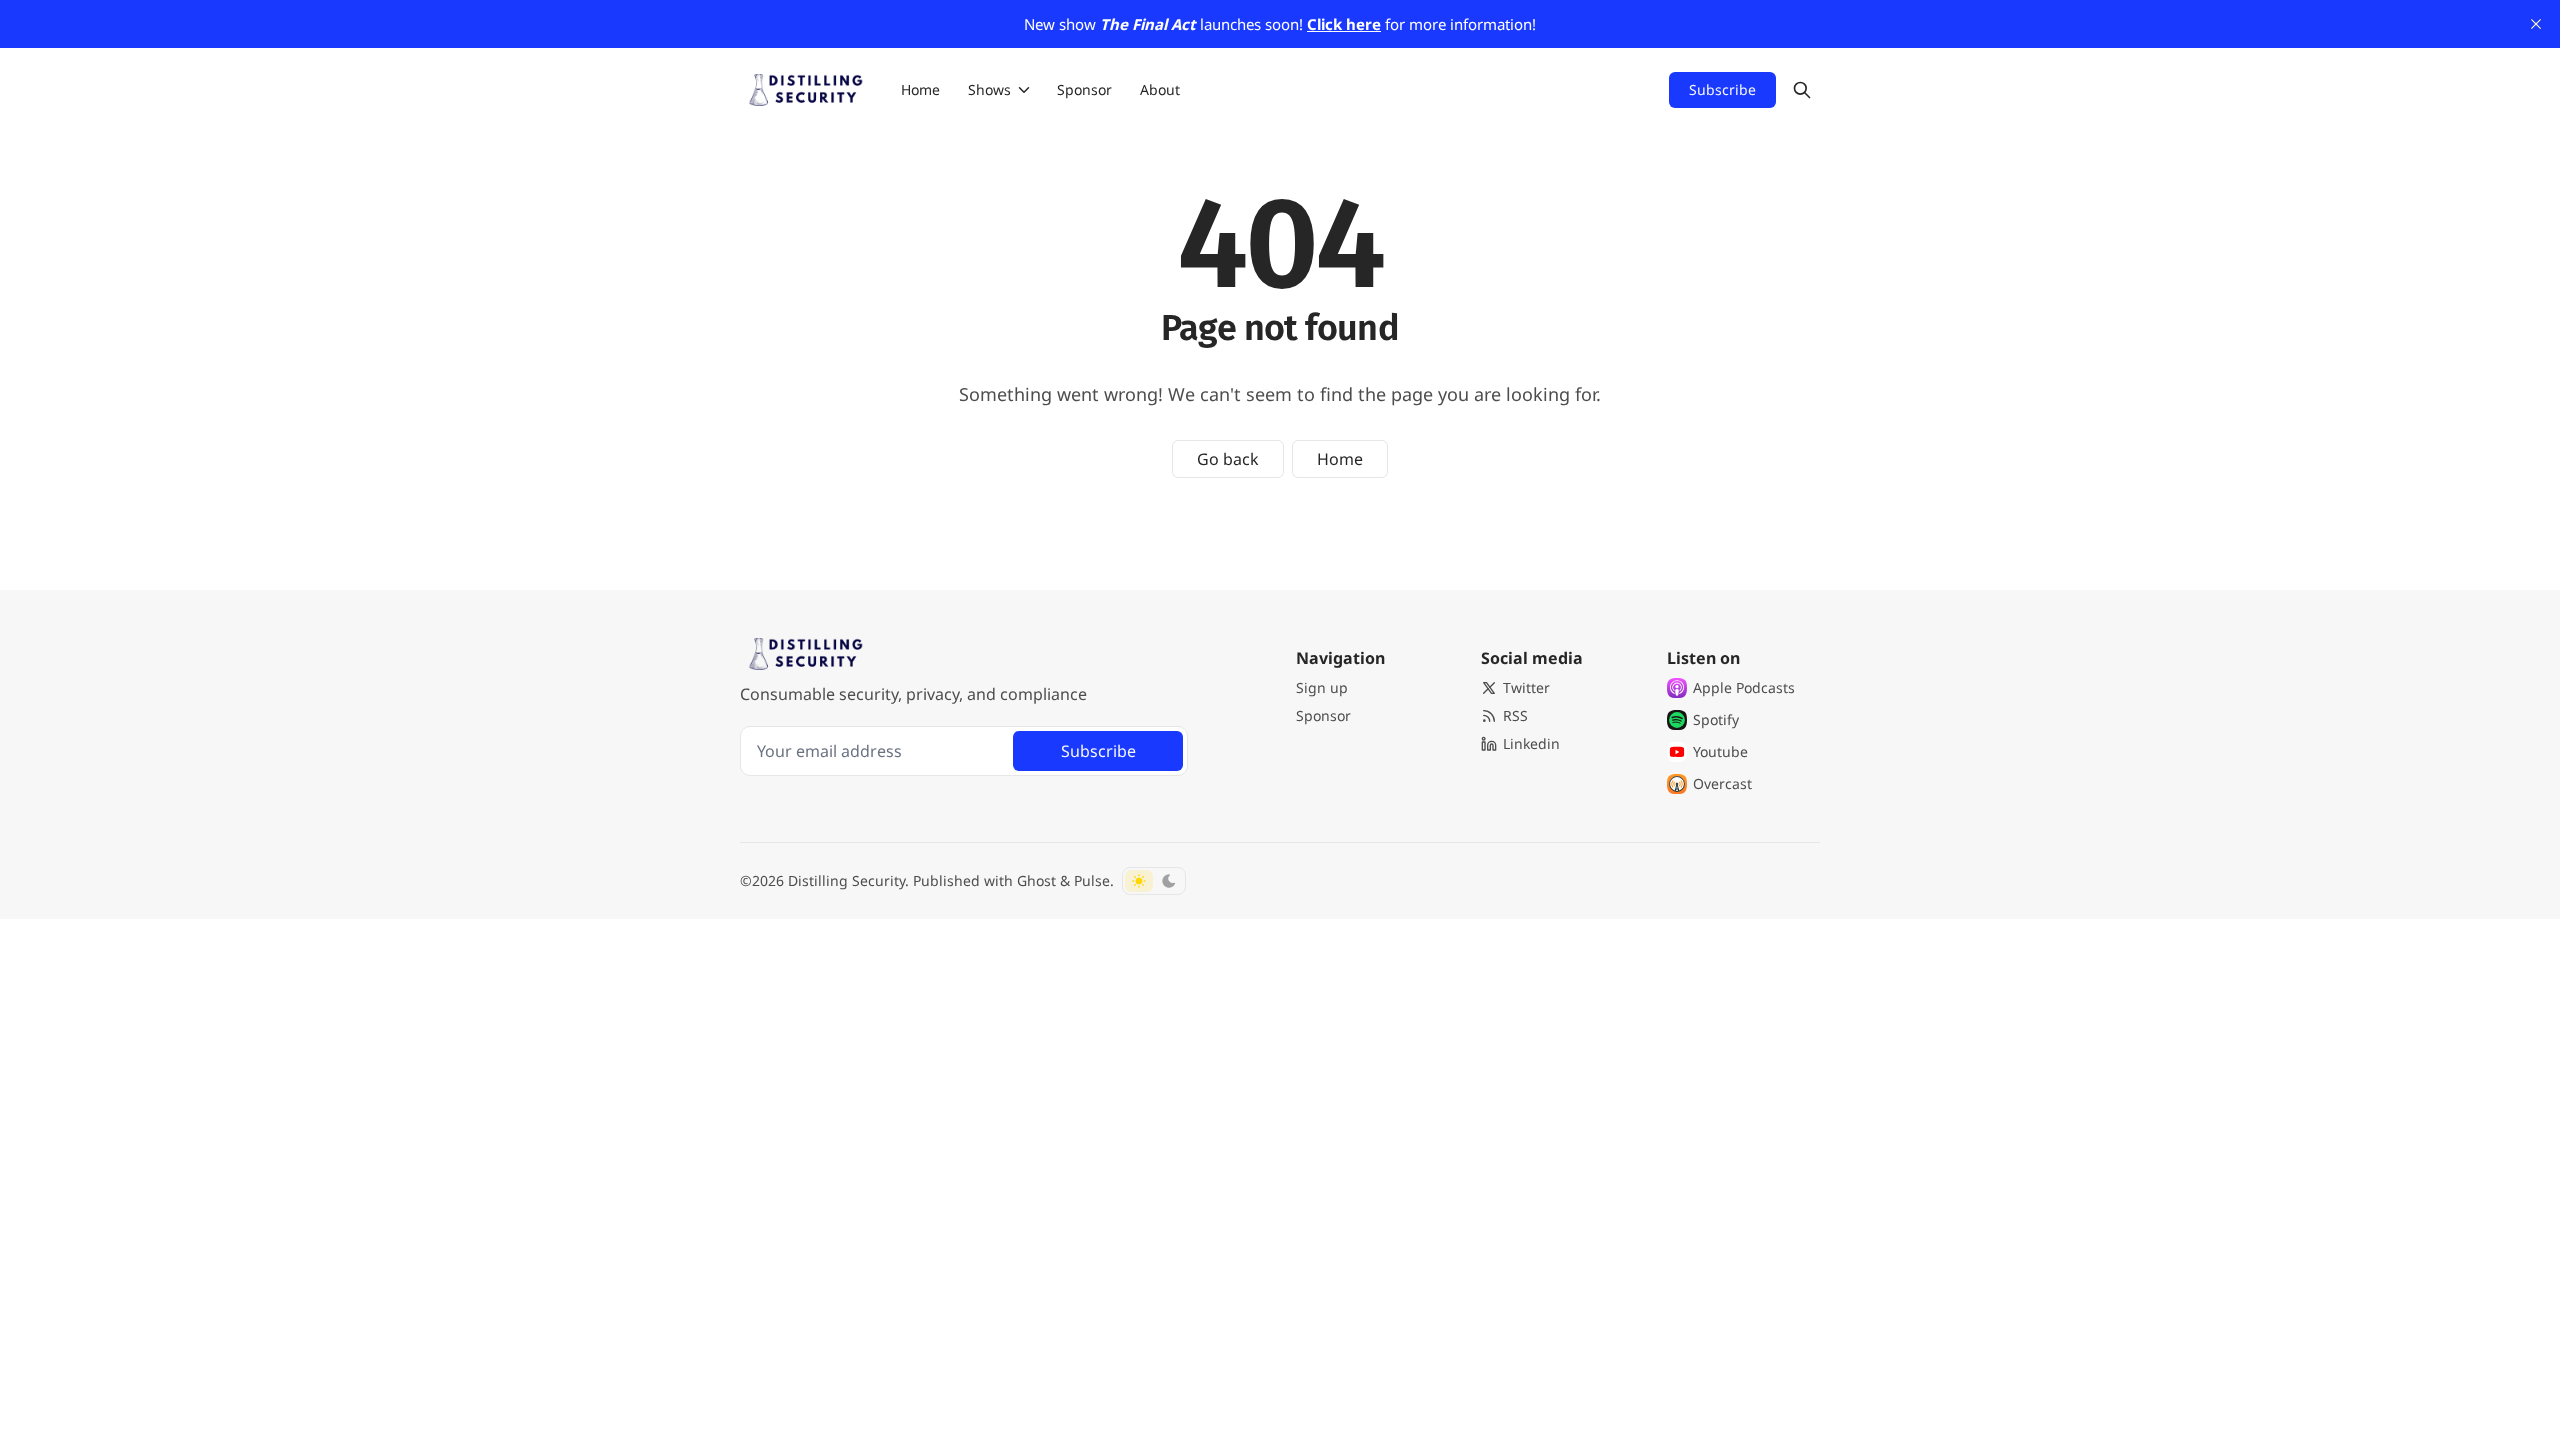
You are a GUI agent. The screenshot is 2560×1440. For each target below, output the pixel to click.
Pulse (1092, 880)
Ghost (1036, 880)
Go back (1228, 459)
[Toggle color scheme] (1154, 881)
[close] (2536, 24)
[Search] (1802, 90)
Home (1340, 459)
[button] (983, 90)
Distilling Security (846, 880)
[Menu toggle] (1024, 90)
